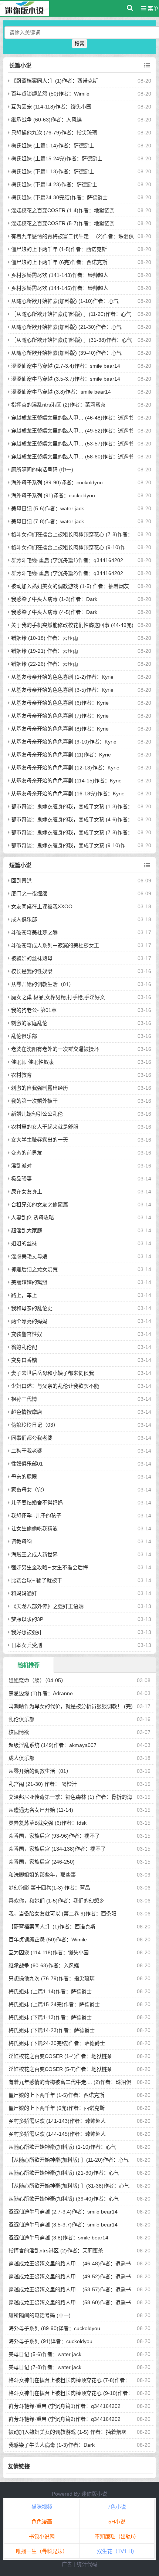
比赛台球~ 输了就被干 (37, 1580)
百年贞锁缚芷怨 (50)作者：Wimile (50, 94)
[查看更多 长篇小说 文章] (147, 66)
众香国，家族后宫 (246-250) (42, 1862)
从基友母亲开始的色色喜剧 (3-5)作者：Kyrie (62, 690)
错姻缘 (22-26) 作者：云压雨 (45, 664)
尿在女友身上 (27, 1192)
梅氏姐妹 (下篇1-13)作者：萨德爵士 (53, 171)
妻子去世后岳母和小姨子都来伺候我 (53, 1373)
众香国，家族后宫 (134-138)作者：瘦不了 (57, 1849)
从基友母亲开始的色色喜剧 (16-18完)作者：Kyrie (68, 793)
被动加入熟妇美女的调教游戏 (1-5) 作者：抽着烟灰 (70, 586)
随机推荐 (28, 1665)
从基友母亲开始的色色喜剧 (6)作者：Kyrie (60, 703)
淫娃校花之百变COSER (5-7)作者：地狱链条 (63, 223)
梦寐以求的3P (27, 1619)
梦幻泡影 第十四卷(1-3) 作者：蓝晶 (49, 1888)
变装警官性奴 (27, 1334)
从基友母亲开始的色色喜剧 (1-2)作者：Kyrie (62, 677)
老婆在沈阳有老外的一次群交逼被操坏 (55, 1049)
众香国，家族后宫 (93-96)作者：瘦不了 (54, 1836)
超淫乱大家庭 (27, 1230)
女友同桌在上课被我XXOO (42, 906)
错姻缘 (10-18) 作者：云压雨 (45, 638)
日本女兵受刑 (27, 1645)
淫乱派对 (21, 1166)
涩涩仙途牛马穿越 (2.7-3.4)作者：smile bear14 (66, 366)
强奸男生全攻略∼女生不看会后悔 (50, 1567)
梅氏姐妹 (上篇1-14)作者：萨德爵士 (53, 146)
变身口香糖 (24, 1360)
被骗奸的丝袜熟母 (32, 958)
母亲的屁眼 (24, 1477)
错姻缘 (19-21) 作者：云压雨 (45, 651)
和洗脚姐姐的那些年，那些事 (42, 1875)
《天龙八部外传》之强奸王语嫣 (47, 1606)
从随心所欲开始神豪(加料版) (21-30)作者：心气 (66, 327)
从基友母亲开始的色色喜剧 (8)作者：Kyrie (60, 729)
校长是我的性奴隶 (32, 971)
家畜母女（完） (29, 1490)
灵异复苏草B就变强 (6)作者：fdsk (48, 1823)
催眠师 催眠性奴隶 (33, 1062)
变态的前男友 (27, 1153)
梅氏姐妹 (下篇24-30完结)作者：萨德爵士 (59, 197)
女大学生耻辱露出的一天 (40, 1140)
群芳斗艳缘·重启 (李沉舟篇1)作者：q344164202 (67, 560)
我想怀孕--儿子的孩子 (36, 1516)
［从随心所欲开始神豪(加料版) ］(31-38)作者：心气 (72, 340)
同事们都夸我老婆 (32, 1438)
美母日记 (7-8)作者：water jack (48, 521)
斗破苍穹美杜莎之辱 (34, 932)
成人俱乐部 (24, 919)
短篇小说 (20, 865)
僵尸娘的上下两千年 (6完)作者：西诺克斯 (59, 262)
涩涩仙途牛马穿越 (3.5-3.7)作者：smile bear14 (66, 379)
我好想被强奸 (27, 1632)
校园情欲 (19, 1732)
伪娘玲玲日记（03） (35, 1425)
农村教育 (21, 1075)
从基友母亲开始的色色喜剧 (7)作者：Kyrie (60, 716)
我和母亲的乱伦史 (32, 1308)
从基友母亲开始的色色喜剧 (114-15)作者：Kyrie (66, 781)
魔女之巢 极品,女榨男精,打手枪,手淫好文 (58, 997)
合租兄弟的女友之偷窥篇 (40, 1205)
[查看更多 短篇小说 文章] (147, 865)
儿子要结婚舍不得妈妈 (37, 1503)
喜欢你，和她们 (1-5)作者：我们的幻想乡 (56, 1901)
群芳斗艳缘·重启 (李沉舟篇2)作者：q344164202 (67, 573)
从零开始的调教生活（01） (43, 984)
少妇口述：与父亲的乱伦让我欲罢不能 (55, 1386)
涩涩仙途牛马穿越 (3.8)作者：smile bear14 (61, 392)
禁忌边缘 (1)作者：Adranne (41, 1693)
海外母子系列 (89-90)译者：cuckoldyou (57, 482)
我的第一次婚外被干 (34, 1101)
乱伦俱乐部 (24, 1036)
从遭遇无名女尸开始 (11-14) (41, 1810)
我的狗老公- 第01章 (34, 1010)
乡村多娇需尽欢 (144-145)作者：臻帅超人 (60, 288)
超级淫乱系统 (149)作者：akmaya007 (53, 1745)
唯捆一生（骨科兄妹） (42, 2551)
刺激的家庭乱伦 (29, 1023)
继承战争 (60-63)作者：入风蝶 (46, 120)
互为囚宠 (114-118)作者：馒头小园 (51, 107)
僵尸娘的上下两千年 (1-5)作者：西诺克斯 (59, 249)
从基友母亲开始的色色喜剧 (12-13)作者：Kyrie (65, 768)
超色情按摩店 (27, 1412)
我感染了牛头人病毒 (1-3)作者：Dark (54, 599)
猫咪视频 (42, 2507)
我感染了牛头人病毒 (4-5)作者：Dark (54, 612)
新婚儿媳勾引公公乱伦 (37, 1114)
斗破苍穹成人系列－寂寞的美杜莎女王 (55, 945)
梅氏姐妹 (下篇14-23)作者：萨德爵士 (54, 184)
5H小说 (117, 2522)
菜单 (152, 9)
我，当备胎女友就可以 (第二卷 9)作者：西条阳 (62, 1914)
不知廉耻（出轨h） (117, 2536)
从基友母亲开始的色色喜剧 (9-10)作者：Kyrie (64, 742)
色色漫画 (42, 2522)
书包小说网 (42, 2536)
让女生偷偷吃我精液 (34, 1528)
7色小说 (117, 2507)
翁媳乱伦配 (24, 1347)
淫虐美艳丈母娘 (29, 1256)
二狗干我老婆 (27, 1451)
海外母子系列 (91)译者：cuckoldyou (53, 495)
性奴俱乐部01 (27, 1464)
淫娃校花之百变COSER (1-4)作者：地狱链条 (63, 210)
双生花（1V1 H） (117, 2551)
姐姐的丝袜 (24, 1243)
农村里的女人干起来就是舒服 (45, 1127)
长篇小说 (20, 65)
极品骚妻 (21, 1179)
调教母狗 (21, 1541)
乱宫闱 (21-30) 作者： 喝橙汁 (43, 1784)
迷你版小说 (94, 2494)
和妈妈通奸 (24, 1593)
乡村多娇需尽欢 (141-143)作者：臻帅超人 (60, 275)
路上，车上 (24, 1295)
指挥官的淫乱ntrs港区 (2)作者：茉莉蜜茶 (58, 405)
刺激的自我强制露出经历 (40, 1088)
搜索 (79, 44)
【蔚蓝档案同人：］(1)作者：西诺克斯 (55, 81)
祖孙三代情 (24, 1399)
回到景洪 (21, 881)
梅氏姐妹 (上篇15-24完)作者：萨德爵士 (57, 158)
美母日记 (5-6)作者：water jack (48, 508)
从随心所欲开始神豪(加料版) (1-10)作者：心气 (65, 301)
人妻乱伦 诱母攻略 (33, 1217)
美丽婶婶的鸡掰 (29, 1282)
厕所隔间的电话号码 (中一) (42, 470)
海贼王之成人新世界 (34, 1554)
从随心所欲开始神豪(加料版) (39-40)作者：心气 (66, 353)
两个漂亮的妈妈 (29, 1321)
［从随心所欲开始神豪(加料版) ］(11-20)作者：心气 (71, 314)
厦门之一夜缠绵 (29, 893)
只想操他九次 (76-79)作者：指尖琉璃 (54, 133)
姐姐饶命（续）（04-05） (37, 1680)
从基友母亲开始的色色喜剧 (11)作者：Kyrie (61, 755)
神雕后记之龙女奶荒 (34, 1269)
